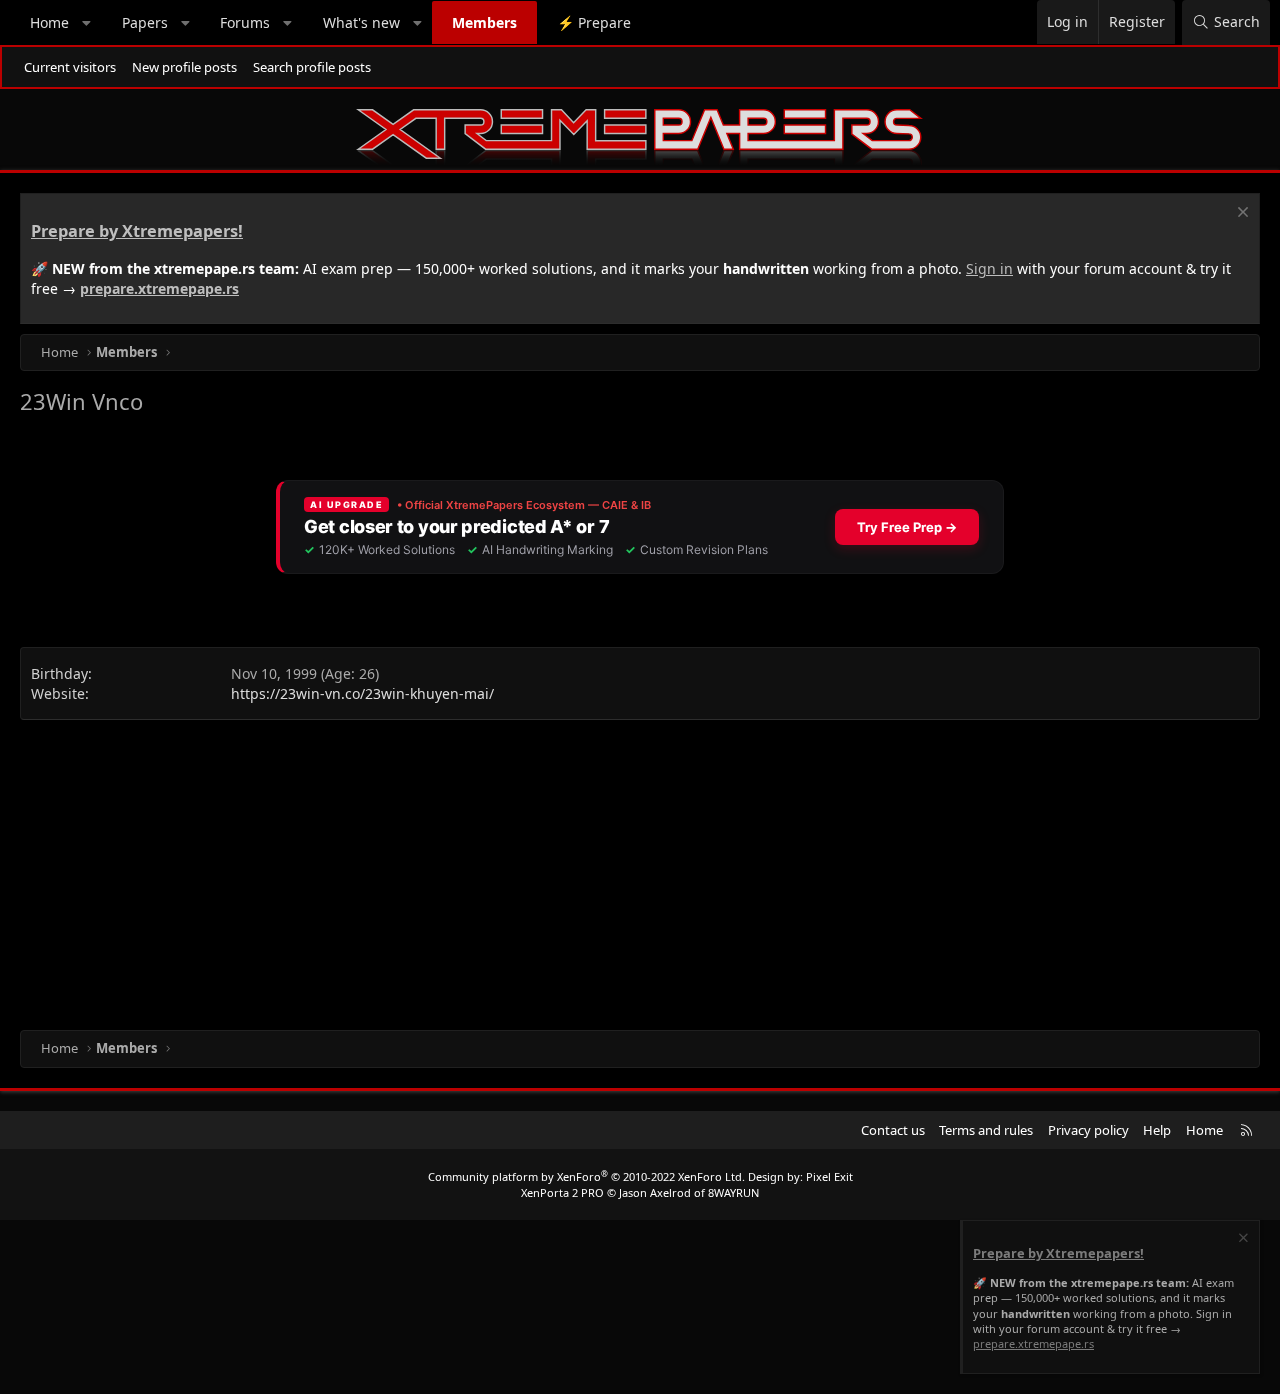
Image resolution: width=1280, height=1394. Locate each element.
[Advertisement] (620, 870)
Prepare (594, 22)
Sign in (989, 268)
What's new (361, 22)
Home (49, 22)
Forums (245, 22)
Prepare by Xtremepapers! (137, 231)
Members (484, 22)
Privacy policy (1088, 1130)
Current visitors (70, 67)
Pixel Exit (829, 1176)
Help (1157, 1130)
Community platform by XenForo (586, 1176)
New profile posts (184, 67)
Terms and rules (986, 1130)
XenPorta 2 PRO (562, 1192)
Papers (145, 22)
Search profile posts (312, 67)
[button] (87, 23)
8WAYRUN (733, 1192)
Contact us (893, 1130)
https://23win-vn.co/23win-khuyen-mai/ (362, 693)
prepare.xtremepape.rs (159, 288)
